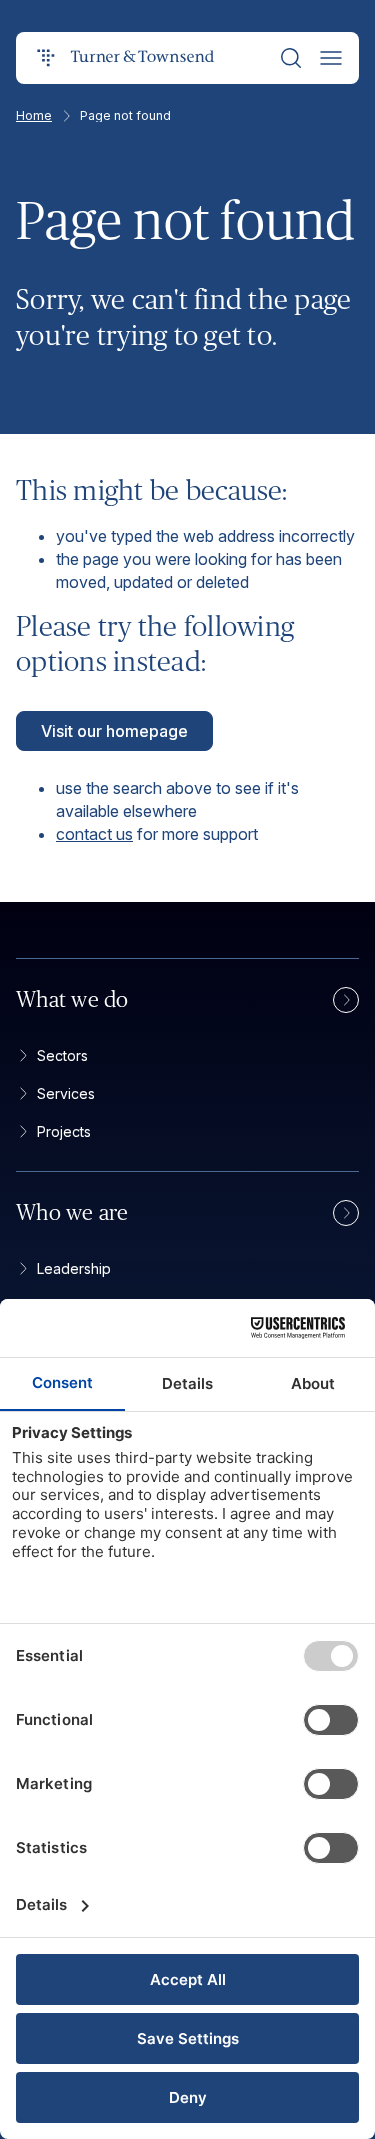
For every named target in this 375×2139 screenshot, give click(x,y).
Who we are (72, 1213)
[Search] (291, 58)
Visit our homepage (114, 731)
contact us (94, 834)
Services (66, 1093)
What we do (72, 1000)
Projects (64, 1131)
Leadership (74, 1268)
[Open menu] (331, 58)
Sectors (62, 1055)
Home (34, 116)
